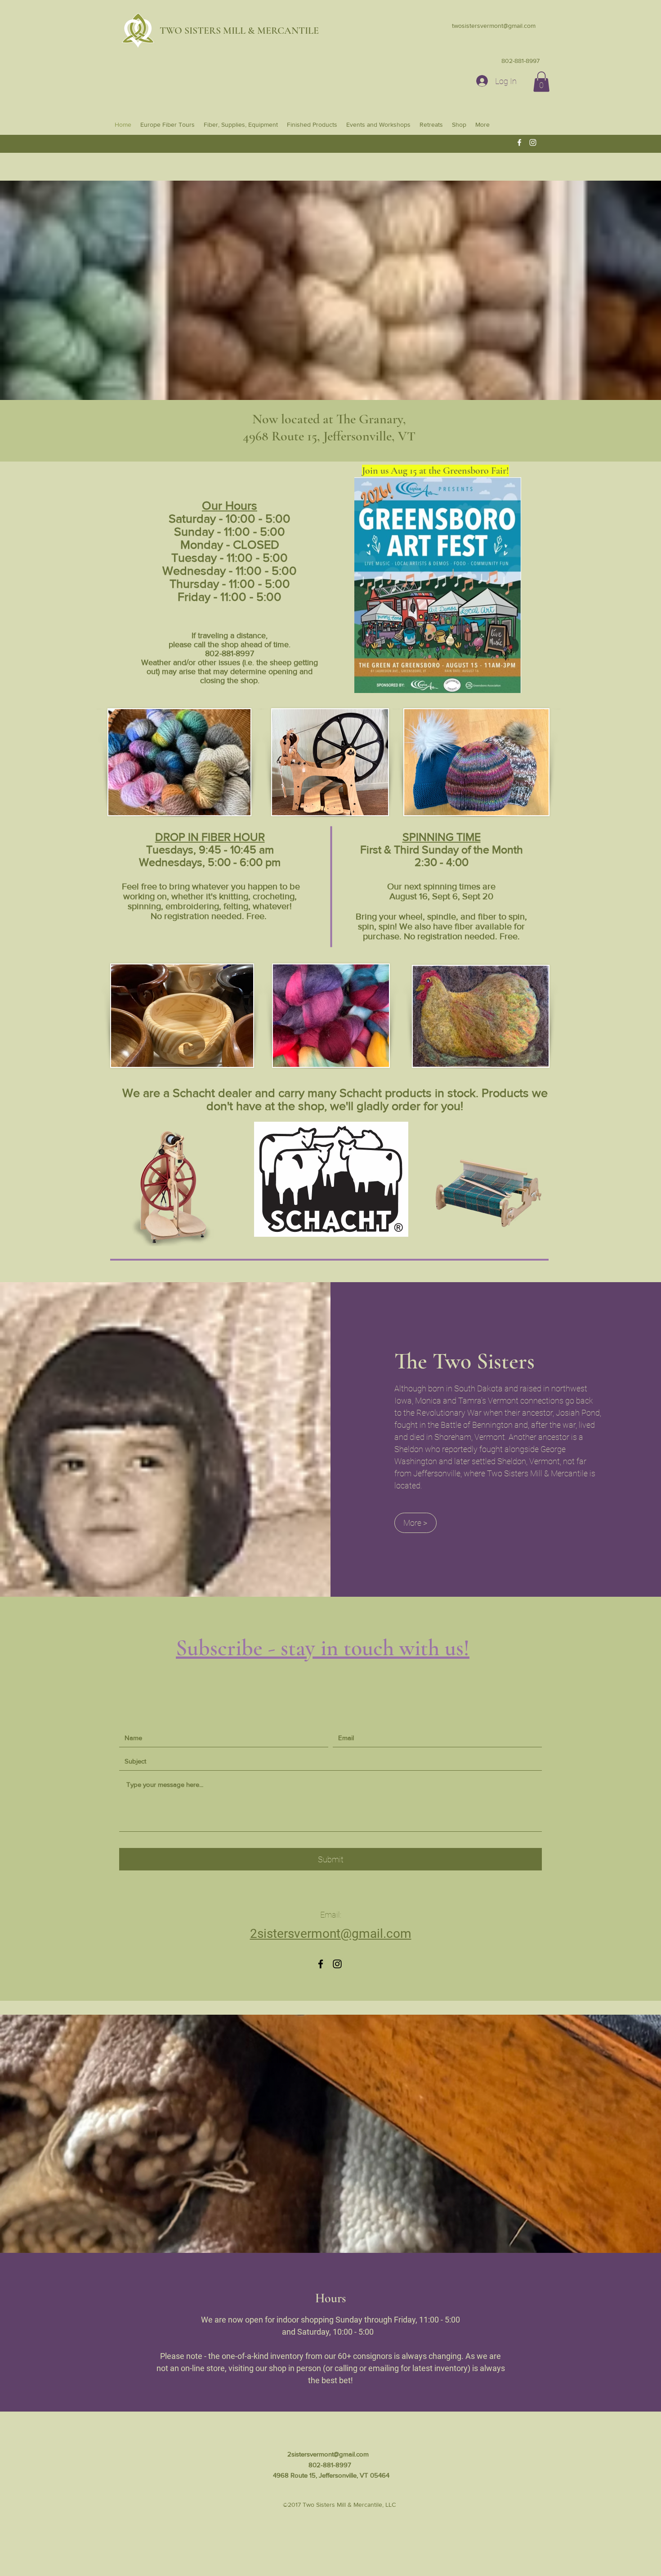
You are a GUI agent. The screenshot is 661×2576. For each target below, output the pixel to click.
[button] (541, 82)
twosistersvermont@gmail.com (494, 26)
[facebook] (519, 142)
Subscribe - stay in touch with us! (323, 1648)
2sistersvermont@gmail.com (328, 2454)
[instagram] (533, 142)
